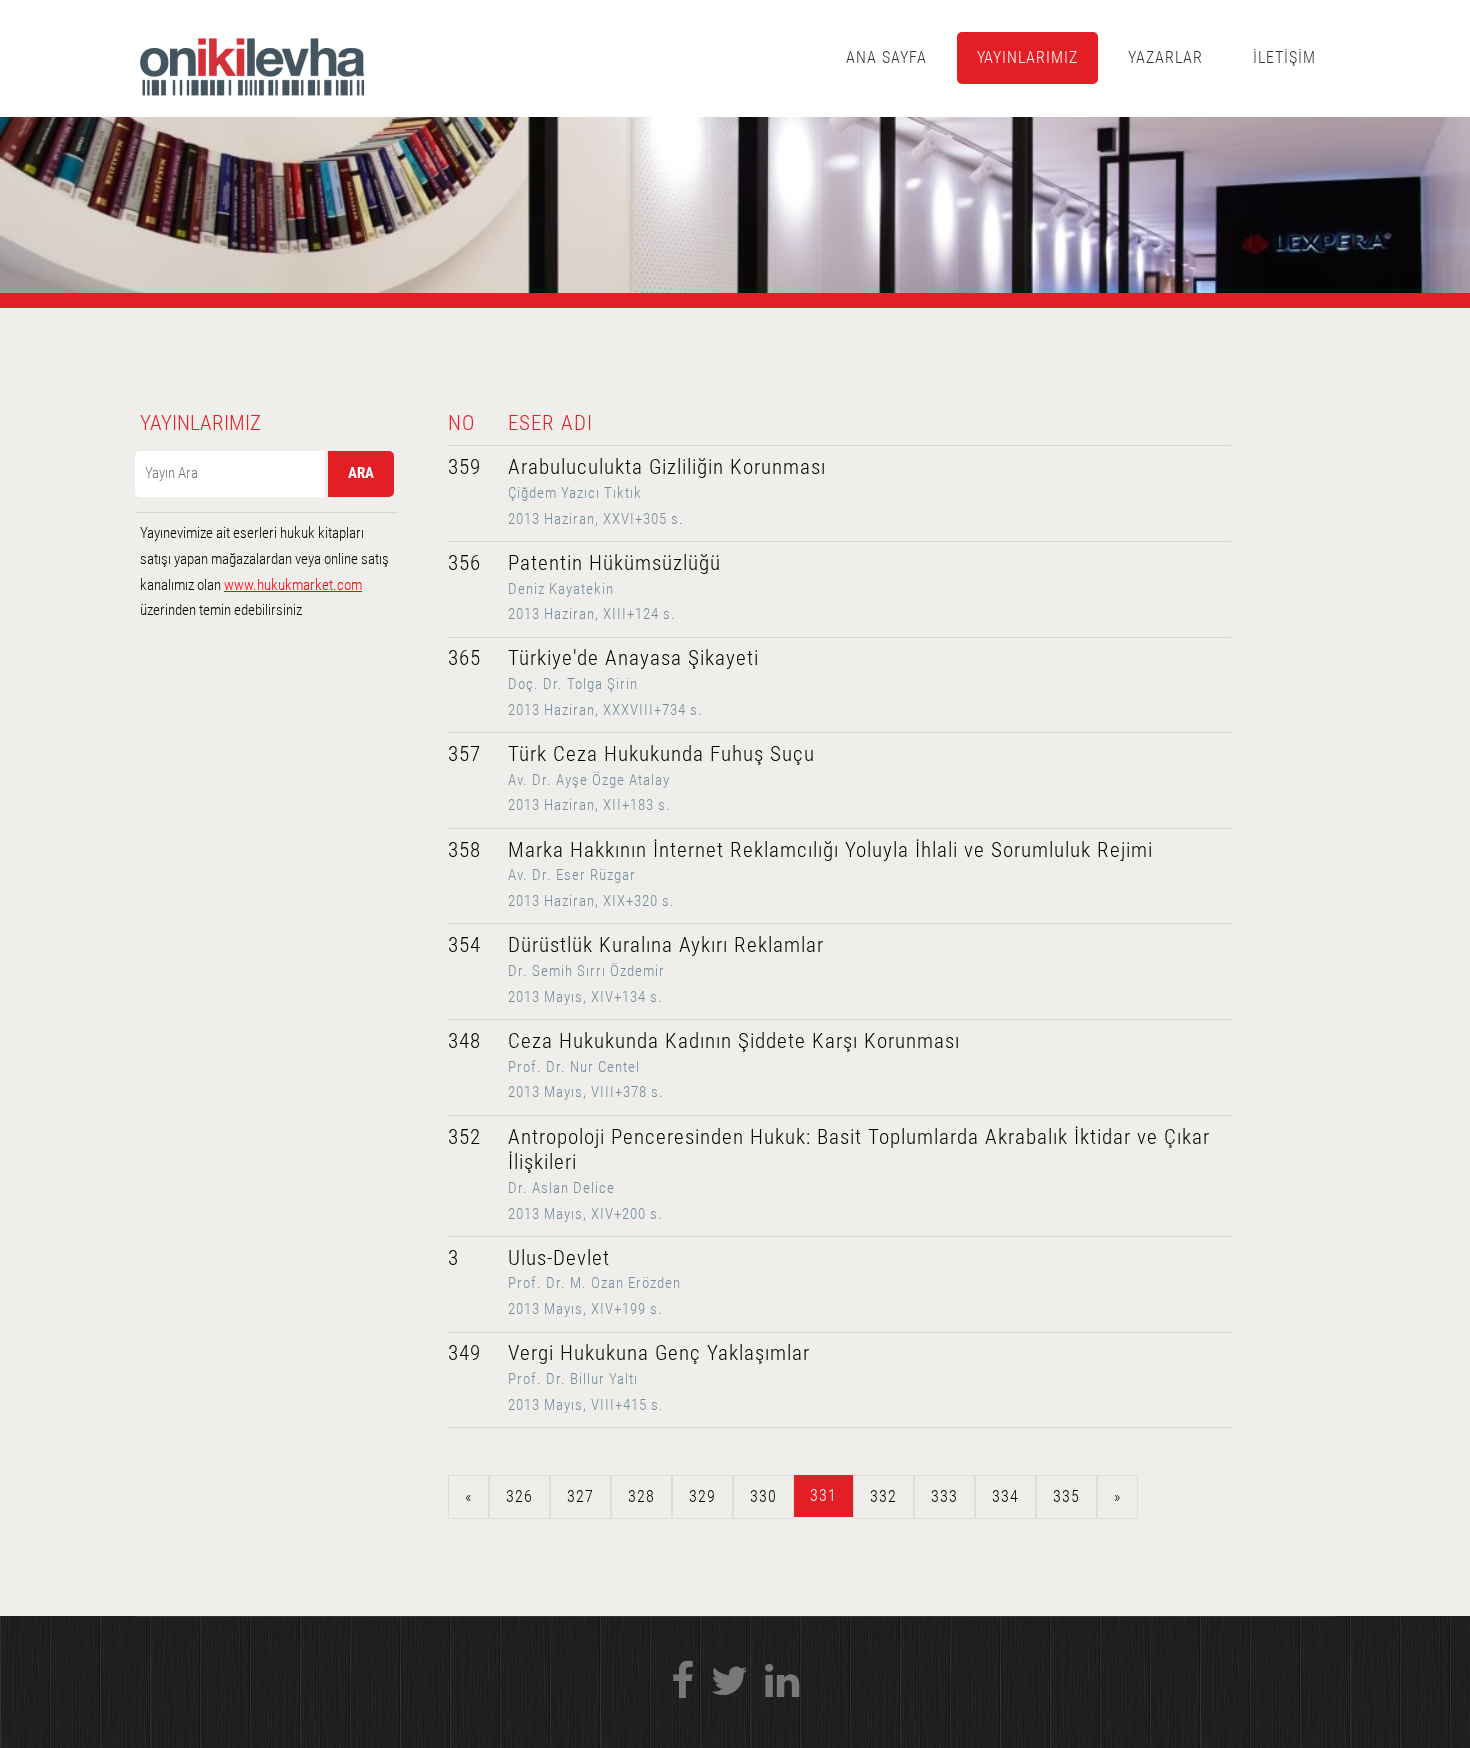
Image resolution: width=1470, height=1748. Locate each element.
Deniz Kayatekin (561, 589)
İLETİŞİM (1284, 57)
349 (464, 1353)
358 (464, 850)
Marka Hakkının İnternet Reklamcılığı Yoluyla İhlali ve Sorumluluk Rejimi (830, 850)
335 (1066, 1496)
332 (883, 1496)
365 (464, 658)
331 (823, 1495)
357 (464, 754)
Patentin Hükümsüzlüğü (614, 563)
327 (580, 1496)
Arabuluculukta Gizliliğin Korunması (667, 467)
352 (464, 1137)
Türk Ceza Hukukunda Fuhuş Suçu (661, 754)
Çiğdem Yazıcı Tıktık (575, 493)
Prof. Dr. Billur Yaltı (573, 1379)
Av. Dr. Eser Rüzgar (572, 875)
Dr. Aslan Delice (561, 1188)
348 (464, 1041)
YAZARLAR (1165, 57)
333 (944, 1496)
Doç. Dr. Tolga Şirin (573, 684)
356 (464, 563)
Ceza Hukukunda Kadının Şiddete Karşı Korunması (734, 1041)
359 (464, 467)
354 (464, 945)
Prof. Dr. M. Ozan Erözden (594, 1283)
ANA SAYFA (886, 57)
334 (1005, 1496)
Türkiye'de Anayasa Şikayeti (633, 658)
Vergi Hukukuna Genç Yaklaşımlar (659, 1353)
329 (702, 1496)
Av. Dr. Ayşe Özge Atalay (589, 780)
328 (641, 1496)
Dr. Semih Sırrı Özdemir (586, 971)
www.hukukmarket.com (293, 585)
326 (519, 1496)
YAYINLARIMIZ (1028, 57)
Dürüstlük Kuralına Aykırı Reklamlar (666, 945)
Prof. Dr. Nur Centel (574, 1067)
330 (763, 1496)
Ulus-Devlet (559, 1258)
